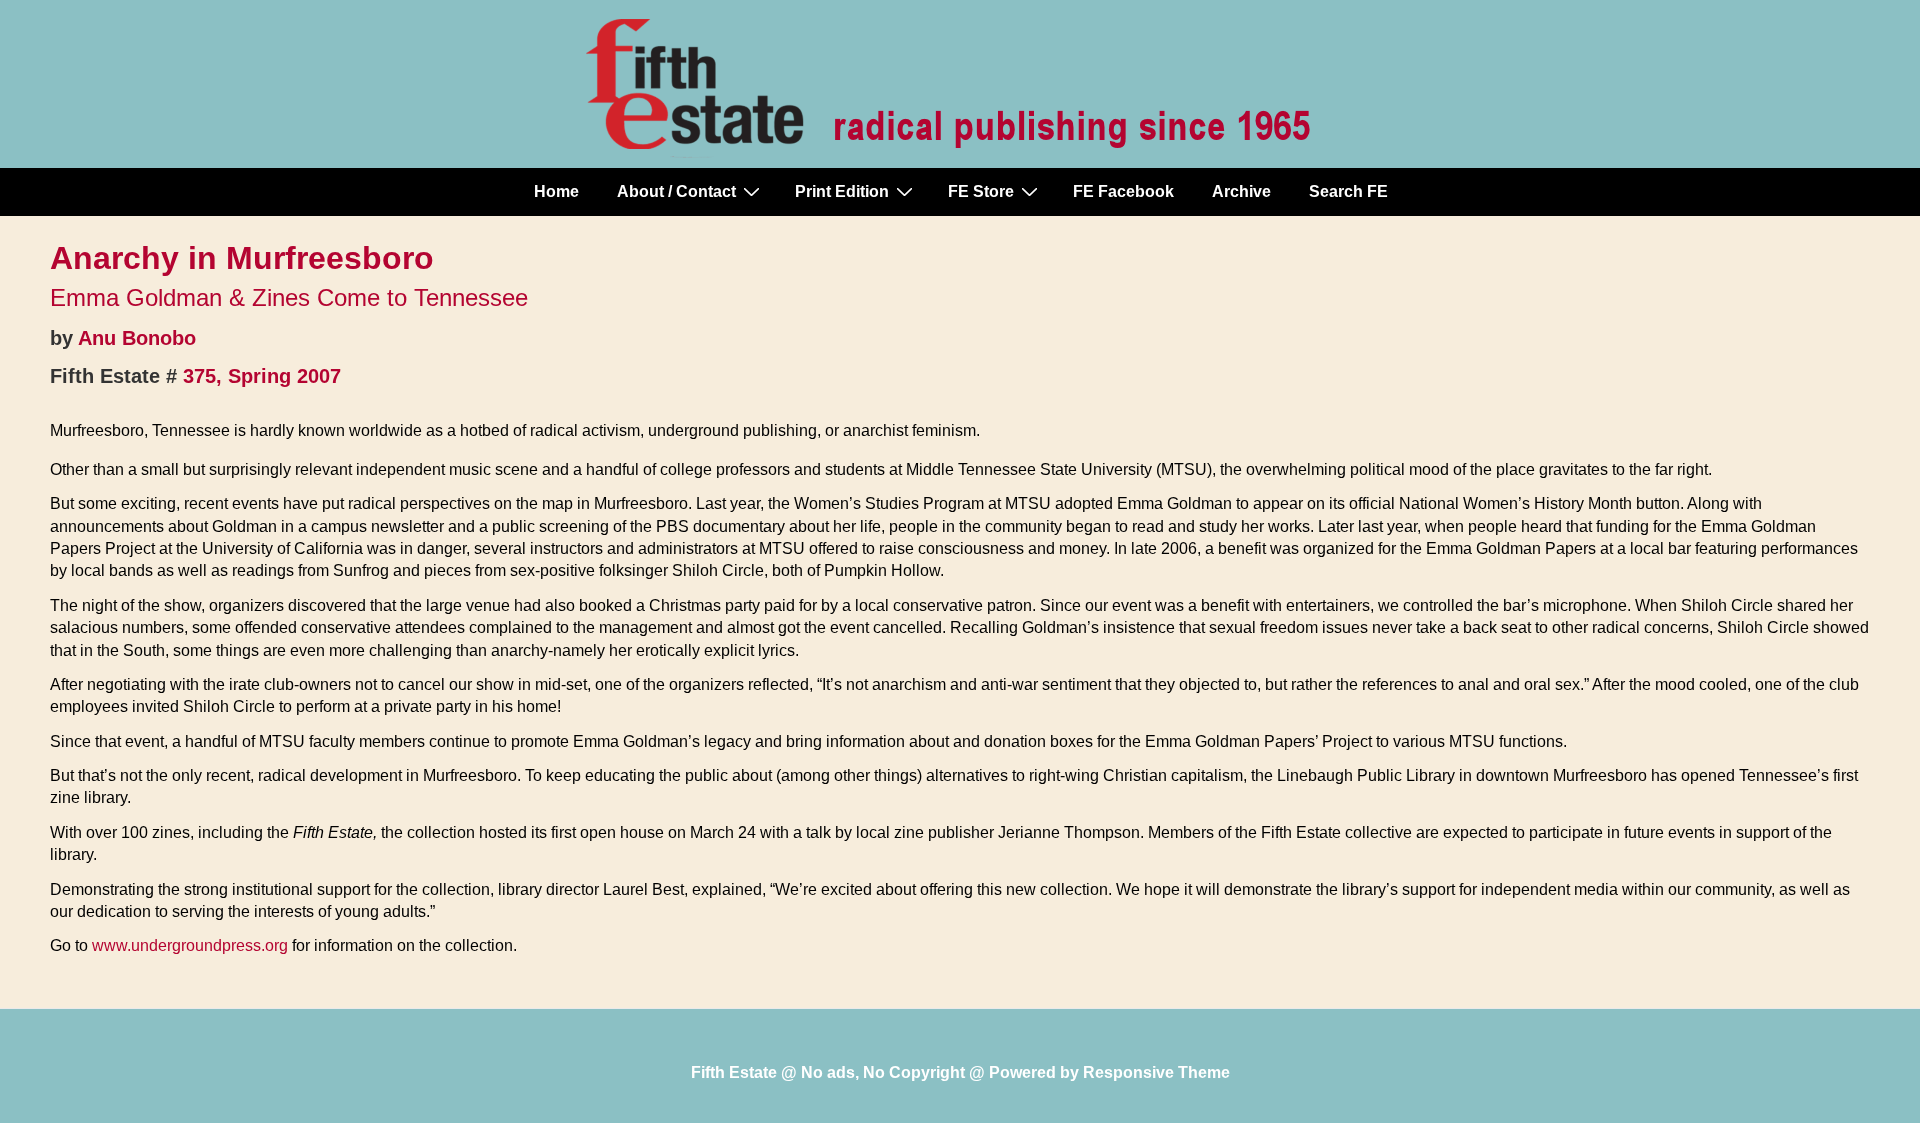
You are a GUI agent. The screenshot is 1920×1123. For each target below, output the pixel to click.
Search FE (1348, 191)
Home (556, 191)
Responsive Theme (1156, 1072)
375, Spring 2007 (262, 376)
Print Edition (842, 191)
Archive (1241, 191)
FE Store (981, 191)
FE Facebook (1123, 191)
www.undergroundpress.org (190, 945)
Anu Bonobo (137, 338)
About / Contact (676, 191)
